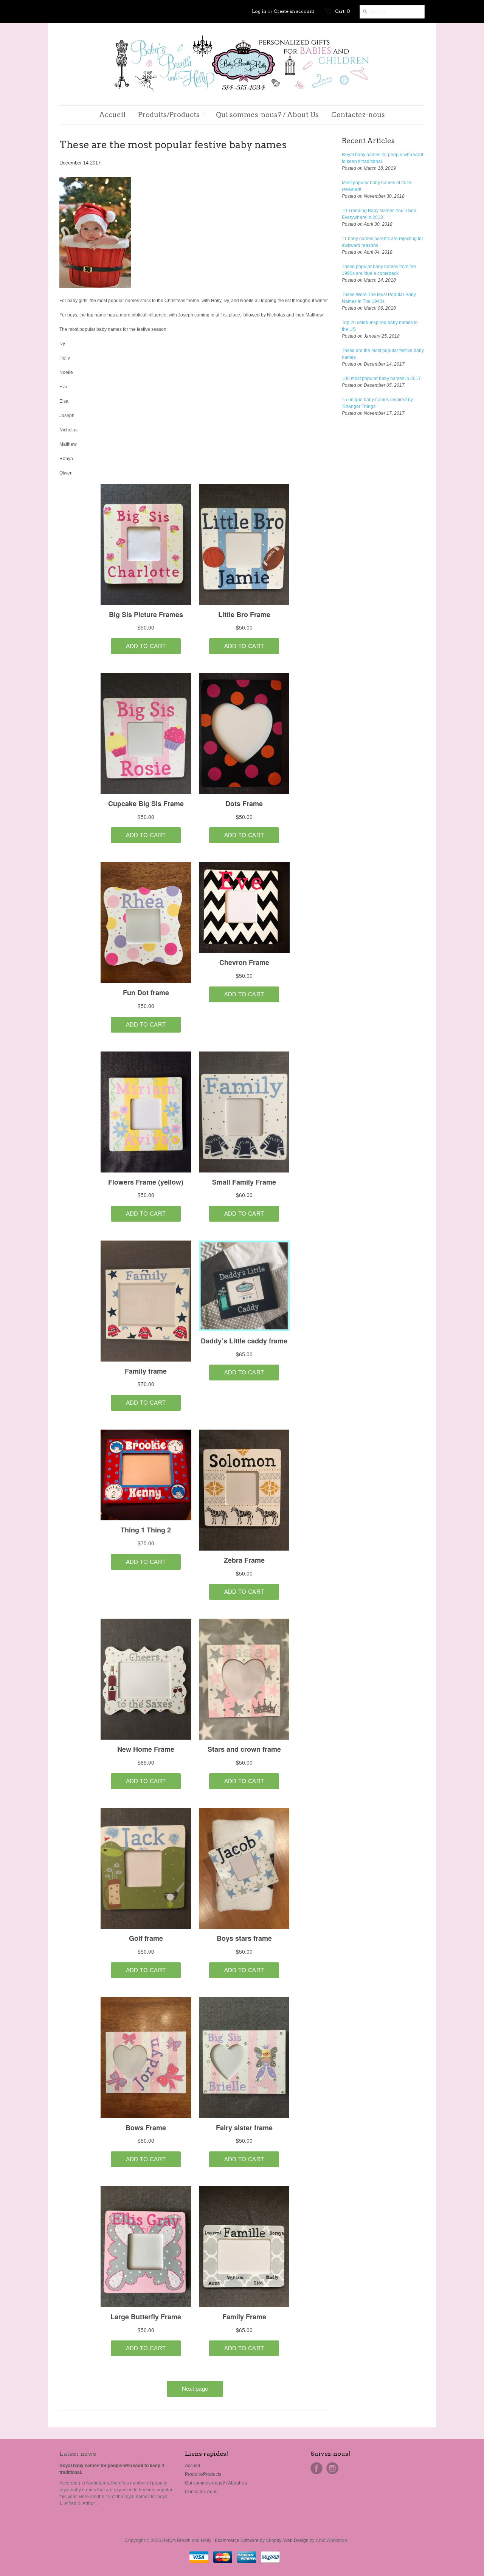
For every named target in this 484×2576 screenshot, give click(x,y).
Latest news (78, 2454)
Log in (259, 11)
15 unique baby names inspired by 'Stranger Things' (377, 403)
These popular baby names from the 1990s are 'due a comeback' (379, 270)
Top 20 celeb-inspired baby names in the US (380, 326)
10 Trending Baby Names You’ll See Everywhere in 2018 (379, 214)
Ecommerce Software (237, 2540)
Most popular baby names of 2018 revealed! (377, 186)
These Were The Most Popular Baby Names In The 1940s (379, 298)
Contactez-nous (201, 2492)
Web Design (296, 2540)
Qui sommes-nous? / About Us (216, 2483)
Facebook (316, 2468)
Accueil (192, 2466)
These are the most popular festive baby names (383, 354)
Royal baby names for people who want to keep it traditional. (382, 158)
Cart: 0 (343, 11)
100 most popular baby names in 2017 (381, 378)
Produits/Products (203, 2474)
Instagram (332, 2468)
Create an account (294, 11)
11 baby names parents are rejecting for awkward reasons (382, 242)
